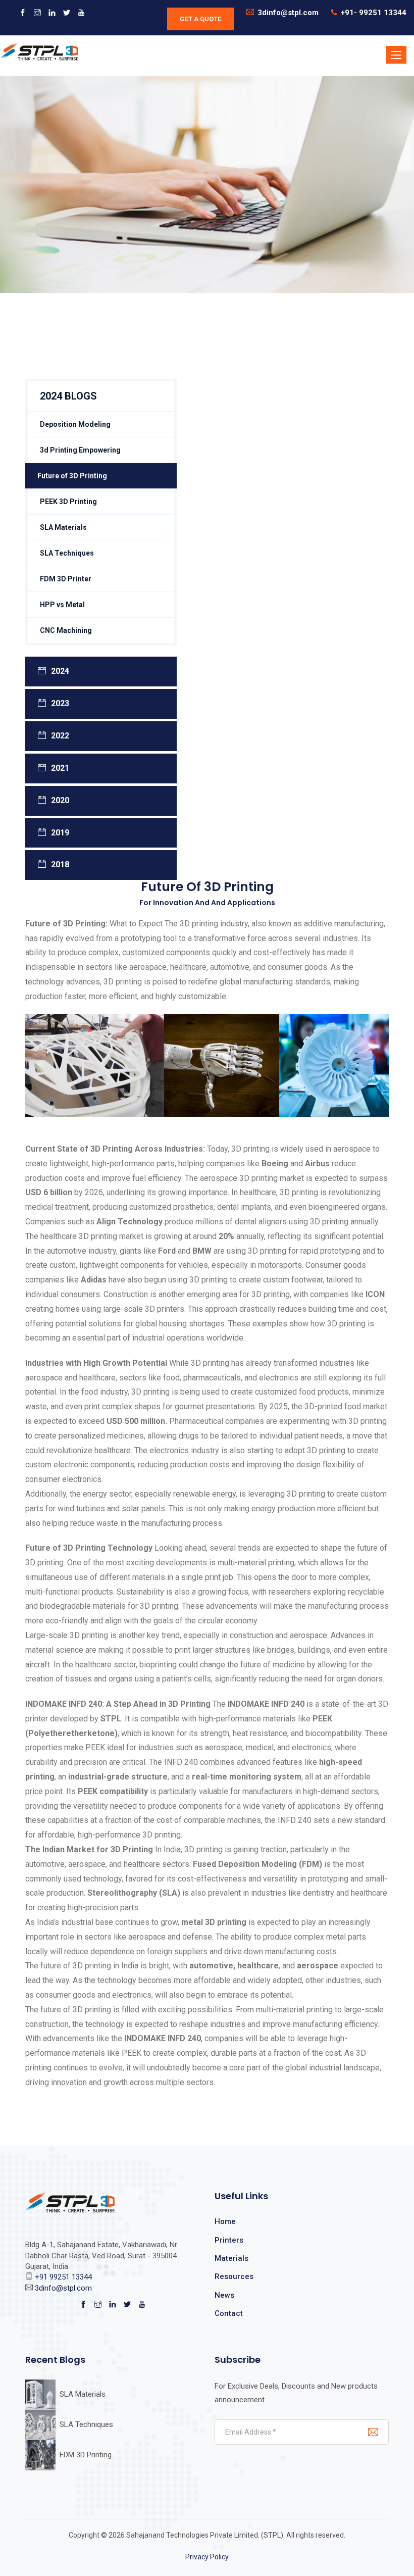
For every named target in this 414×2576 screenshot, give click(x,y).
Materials (231, 2258)
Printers (229, 2240)
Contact (229, 2313)
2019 (60, 833)
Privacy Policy (207, 2557)
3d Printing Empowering (80, 450)
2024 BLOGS (68, 396)
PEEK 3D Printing (68, 502)
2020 (60, 800)
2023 (60, 703)
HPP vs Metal (62, 605)
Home (225, 2221)
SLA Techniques (67, 553)
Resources (234, 2276)
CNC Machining (66, 630)
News (224, 2295)
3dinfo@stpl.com (288, 13)
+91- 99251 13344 (374, 13)
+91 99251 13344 (63, 2277)
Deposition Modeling (75, 424)
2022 (60, 736)
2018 (60, 864)
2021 (60, 768)
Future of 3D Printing (72, 476)
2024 (60, 671)
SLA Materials (63, 527)
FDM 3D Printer (66, 579)
